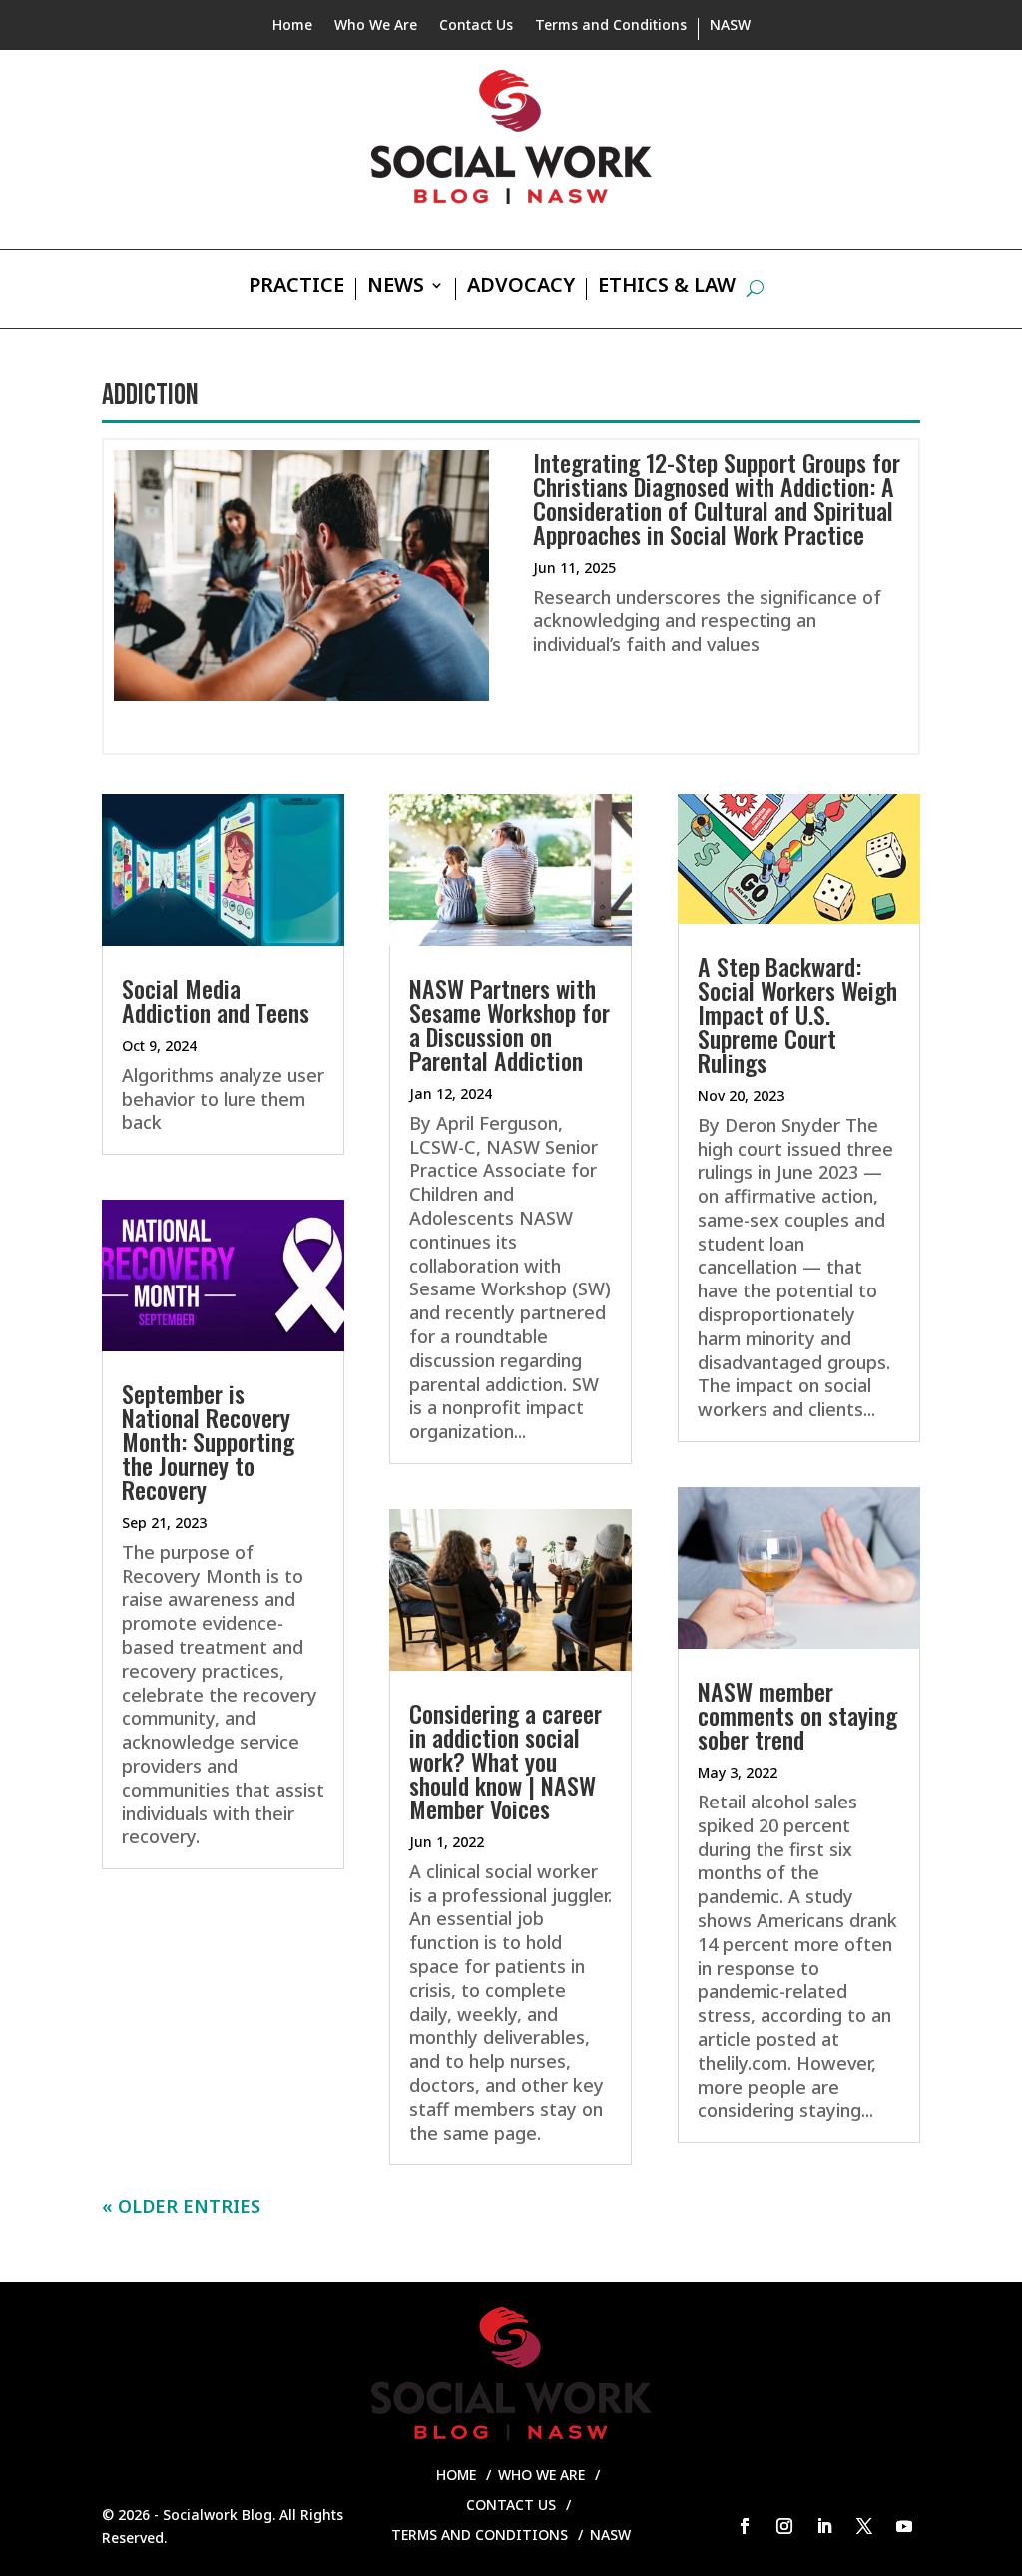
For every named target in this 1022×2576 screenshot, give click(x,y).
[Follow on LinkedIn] (824, 2526)
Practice (296, 288)
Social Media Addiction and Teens (216, 1000)
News (396, 288)
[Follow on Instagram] (784, 2526)
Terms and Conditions (611, 26)
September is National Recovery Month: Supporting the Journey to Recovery (208, 1441)
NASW (730, 26)
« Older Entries (181, 2206)
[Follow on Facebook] (745, 2526)
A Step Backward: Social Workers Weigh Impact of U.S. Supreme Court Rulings (797, 1014)
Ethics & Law (667, 288)
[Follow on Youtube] (904, 2526)
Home (292, 26)
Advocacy (521, 288)
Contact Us (476, 26)
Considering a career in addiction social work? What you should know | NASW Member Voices (506, 1761)
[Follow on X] (864, 2526)
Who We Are (376, 26)
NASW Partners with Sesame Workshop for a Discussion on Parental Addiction (510, 1024)
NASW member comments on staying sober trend (797, 1715)
